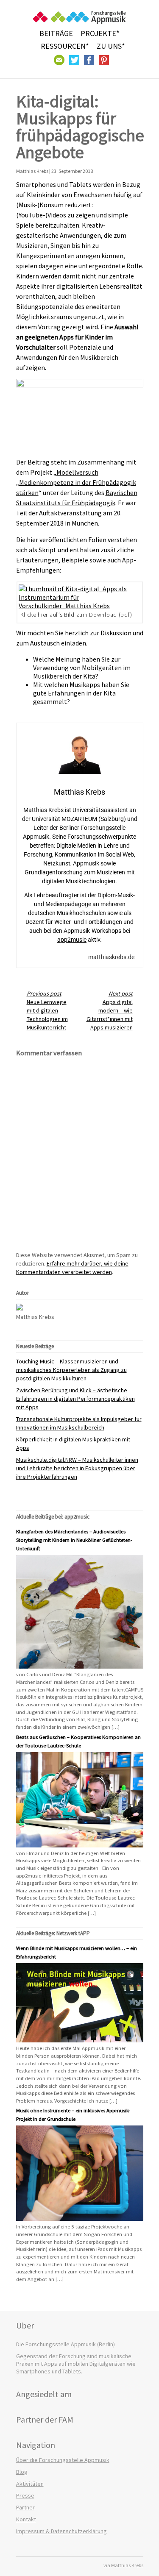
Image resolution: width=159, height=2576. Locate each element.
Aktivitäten (30, 2484)
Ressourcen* (65, 46)
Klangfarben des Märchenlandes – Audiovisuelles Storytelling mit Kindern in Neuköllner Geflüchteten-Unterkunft (74, 1540)
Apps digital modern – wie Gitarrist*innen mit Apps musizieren (110, 1010)
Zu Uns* (111, 46)
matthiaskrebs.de (111, 957)
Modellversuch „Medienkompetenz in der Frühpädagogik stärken (76, 482)
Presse (25, 2495)
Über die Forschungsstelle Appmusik (63, 2460)
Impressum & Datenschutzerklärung (61, 2531)
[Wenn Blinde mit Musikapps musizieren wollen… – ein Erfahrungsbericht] (80, 2040)
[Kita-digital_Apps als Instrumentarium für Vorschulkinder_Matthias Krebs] (80, 606)
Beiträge (56, 33)
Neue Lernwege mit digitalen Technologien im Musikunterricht (47, 1010)
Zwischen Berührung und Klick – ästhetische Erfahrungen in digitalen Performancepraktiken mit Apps (75, 1399)
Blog (22, 2472)
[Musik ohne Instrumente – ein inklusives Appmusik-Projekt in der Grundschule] (80, 2219)
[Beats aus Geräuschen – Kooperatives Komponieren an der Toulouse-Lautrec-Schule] (80, 1845)
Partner (25, 2507)
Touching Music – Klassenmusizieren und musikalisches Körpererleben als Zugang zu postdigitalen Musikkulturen (71, 1370)
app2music (72, 940)
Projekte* (100, 33)
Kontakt (26, 2519)
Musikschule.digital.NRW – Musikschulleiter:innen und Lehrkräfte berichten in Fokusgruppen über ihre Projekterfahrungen (77, 1468)
